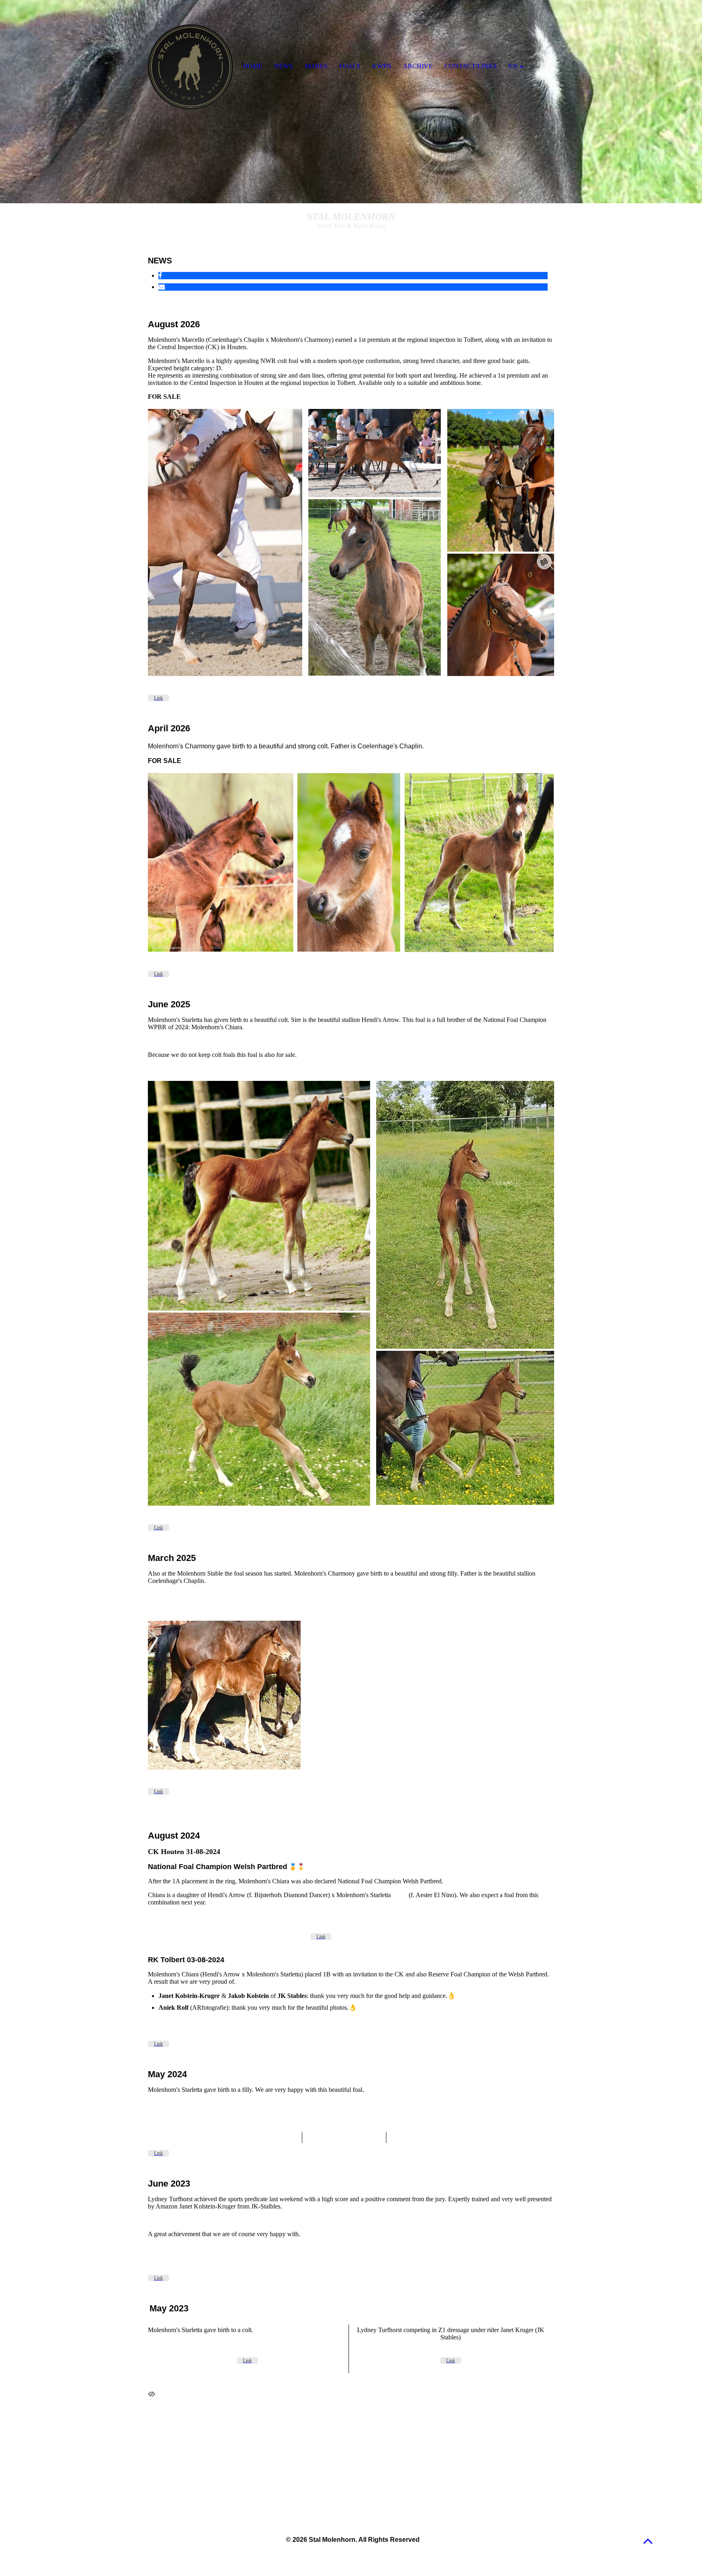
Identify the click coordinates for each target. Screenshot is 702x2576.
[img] (351, 102)
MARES (316, 66)
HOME (253, 66)
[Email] (162, 287)
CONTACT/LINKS (471, 66)
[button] (648, 2541)
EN (513, 66)
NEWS (284, 66)
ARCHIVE (418, 66)
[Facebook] (160, 275)
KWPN (382, 66)
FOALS (350, 66)
